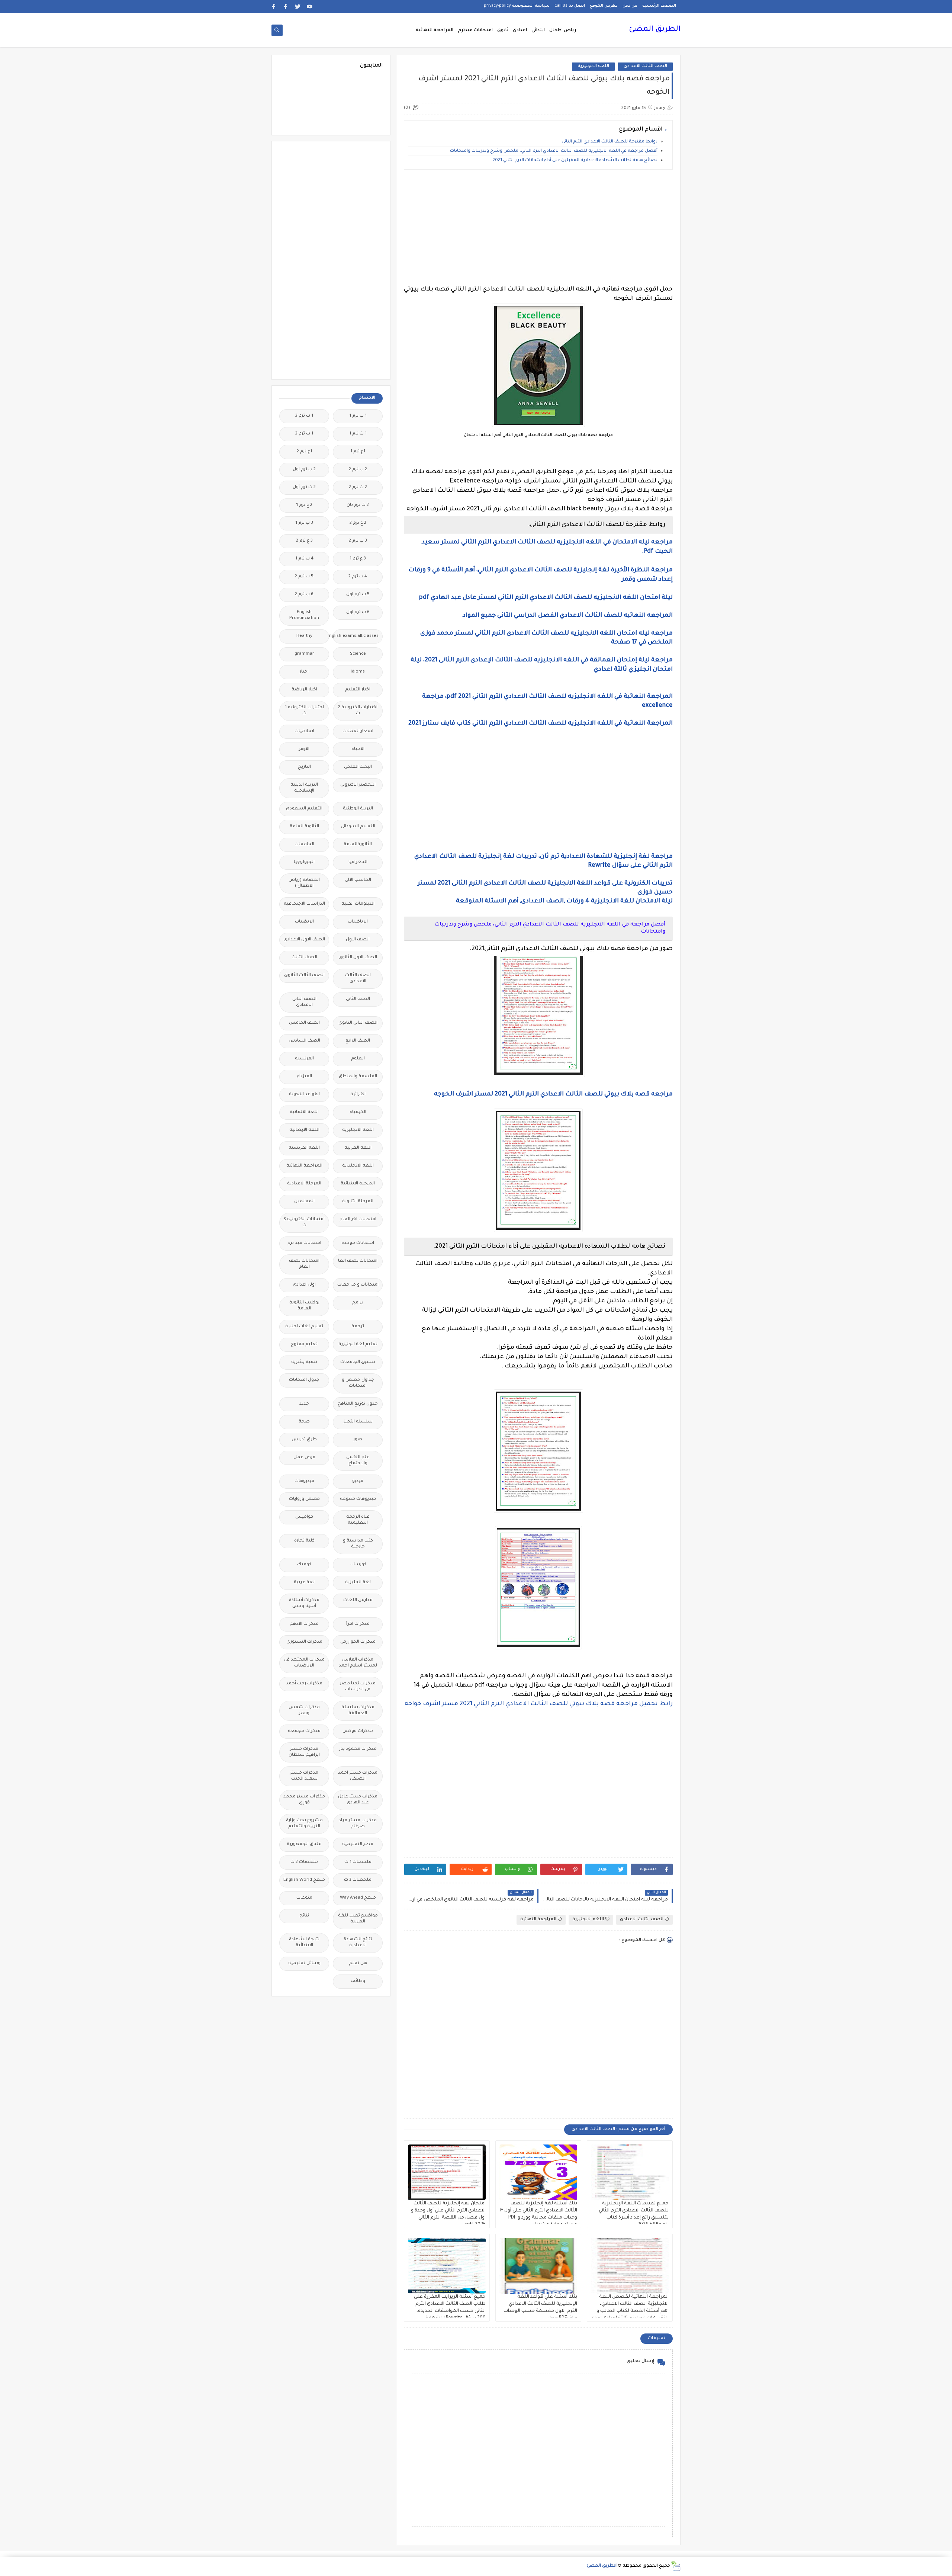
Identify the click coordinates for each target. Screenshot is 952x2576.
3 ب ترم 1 (304, 523)
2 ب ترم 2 (358, 470)
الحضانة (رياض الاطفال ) (304, 883)
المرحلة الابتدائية (358, 1184)
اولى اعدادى (304, 1285)
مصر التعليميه (358, 1844)
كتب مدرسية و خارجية (358, 1544)
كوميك (304, 1565)
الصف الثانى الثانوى (358, 1023)
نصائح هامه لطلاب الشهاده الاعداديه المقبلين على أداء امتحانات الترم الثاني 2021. (575, 161)
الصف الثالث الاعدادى (645, 66)
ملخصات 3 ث (358, 1880)
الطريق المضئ (655, 30)
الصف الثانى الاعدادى (304, 1002)
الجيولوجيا (304, 862)
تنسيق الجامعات (358, 1362)
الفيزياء (304, 1077)
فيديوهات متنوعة (358, 1499)
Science (358, 654)
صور (358, 1440)
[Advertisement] (538, 227)
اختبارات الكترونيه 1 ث (304, 711)
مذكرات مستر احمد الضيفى (358, 1776)
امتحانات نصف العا (358, 1261)
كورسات (358, 1565)
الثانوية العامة (304, 827)
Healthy (304, 636)
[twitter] (298, 7)
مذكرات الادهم (304, 1624)
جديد (304, 1404)
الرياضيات (358, 922)
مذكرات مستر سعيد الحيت (304, 1776)
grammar (304, 654)
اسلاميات (304, 732)
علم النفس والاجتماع (358, 1461)
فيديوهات (304, 1481)
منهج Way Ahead (358, 1898)
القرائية (358, 1095)
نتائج (304, 1916)
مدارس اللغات (358, 1600)
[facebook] (286, 7)
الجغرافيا (358, 862)
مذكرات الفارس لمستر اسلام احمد (358, 1663)
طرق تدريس (304, 1440)
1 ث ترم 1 (358, 434)
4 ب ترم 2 (358, 577)
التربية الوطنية (358, 809)
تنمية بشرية (304, 1362)
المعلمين (304, 1202)
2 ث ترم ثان (358, 505)
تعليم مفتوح (304, 1345)
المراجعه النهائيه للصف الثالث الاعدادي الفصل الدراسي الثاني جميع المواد (568, 616)
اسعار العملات (358, 732)
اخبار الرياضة (304, 690)
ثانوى (503, 31)
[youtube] (310, 7)
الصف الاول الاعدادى (304, 940)
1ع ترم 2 (304, 452)
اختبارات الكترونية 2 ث (358, 711)
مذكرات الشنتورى (304, 1642)
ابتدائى (538, 31)
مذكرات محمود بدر (358, 1749)
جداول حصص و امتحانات (358, 1383)
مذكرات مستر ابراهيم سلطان (304, 1752)
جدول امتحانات (304, 1380)
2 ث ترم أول (304, 487)
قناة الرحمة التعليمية (358, 1520)
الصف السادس (304, 1041)
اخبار (304, 672)
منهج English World (304, 1880)
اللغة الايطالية (304, 1130)
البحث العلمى (358, 767)
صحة (304, 1422)
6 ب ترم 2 (304, 595)
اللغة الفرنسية (304, 1148)
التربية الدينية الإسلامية (304, 788)
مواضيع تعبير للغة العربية (358, 1919)
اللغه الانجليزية (593, 66)
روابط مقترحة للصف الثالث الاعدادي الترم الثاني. (609, 142)
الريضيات (304, 922)
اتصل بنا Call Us (570, 6)
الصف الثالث (304, 958)
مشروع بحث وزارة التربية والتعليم (304, 1824)
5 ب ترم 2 (304, 577)
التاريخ (304, 767)
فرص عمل (304, 1458)
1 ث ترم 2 (304, 434)
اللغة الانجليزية (358, 1130)
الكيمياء (358, 1112)
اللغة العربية (358, 1148)
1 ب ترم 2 (304, 416)
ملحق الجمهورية (304, 1844)
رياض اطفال (563, 31)
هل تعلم (358, 1964)
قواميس (304, 1517)
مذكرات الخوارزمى (358, 1642)
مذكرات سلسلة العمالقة (358, 1711)
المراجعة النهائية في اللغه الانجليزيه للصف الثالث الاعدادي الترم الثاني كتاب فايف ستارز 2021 (541, 724)
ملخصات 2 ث (304, 1862)
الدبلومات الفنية (358, 904)
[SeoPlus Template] (676, 2566)
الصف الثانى (358, 999)
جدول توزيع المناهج (358, 1404)
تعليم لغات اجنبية (304, 1327)
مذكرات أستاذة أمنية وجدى (304, 1603)
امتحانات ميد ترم (304, 1243)
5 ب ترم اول (358, 595)
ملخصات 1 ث (358, 1862)
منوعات (304, 1898)
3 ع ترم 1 (358, 559)
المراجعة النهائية (435, 31)
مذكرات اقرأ (358, 1624)
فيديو (358, 1481)
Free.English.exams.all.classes (356, 636)
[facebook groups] (274, 7)
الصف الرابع (358, 1041)
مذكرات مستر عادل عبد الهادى (358, 1800)
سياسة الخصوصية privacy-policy (517, 6)
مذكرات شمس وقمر (304, 1711)
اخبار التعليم (358, 690)
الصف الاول (358, 940)
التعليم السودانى (358, 827)
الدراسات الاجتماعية (304, 904)
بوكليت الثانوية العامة (304, 1306)
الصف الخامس (304, 1023)
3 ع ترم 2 (304, 541)
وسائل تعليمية (304, 1964)
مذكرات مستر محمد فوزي (304, 1800)
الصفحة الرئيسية (659, 6)
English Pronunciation (304, 615)
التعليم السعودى (304, 809)
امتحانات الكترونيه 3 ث (304, 1223)
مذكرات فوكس (358, 1731)
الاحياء (358, 749)
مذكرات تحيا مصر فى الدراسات (358, 1687)
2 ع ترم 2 (358, 523)
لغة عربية (304, 1583)
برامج (358, 1303)
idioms (358, 672)
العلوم (358, 1059)
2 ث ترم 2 (358, 487)
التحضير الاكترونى (358, 785)
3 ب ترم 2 (358, 541)
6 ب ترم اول (358, 612)
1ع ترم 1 (358, 452)
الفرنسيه (304, 1059)
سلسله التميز (358, 1422)
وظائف (358, 1981)
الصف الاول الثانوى (358, 958)
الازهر (304, 749)
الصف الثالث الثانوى (304, 976)
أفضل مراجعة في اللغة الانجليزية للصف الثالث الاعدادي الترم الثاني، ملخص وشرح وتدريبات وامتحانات (554, 151)
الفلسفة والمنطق (358, 1077)
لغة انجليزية (358, 1583)
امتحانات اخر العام (358, 1220)
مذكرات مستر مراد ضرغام (358, 1824)
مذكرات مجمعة (304, 1731)
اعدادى (520, 31)
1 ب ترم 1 (358, 416)
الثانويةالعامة (358, 845)
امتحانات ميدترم (475, 31)
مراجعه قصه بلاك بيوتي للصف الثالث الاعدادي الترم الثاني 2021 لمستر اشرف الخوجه (553, 1094)
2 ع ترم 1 (304, 505)
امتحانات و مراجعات (358, 1285)
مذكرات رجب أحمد (304, 1684)
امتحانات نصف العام (304, 1264)
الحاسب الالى (358, 880)
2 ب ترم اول (304, 470)
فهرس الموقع (604, 6)
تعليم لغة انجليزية (358, 1345)
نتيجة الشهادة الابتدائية (304, 1943)
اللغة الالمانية (304, 1112)
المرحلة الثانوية (358, 1202)
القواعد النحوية (304, 1095)
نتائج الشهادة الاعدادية (358, 1943)
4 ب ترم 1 (304, 559)
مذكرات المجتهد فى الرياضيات (304, 1663)
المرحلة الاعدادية (304, 1184)
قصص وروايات (304, 1499)
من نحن (630, 6)
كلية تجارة (304, 1541)
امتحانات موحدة (358, 1243)
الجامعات (304, 845)
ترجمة (358, 1327)
